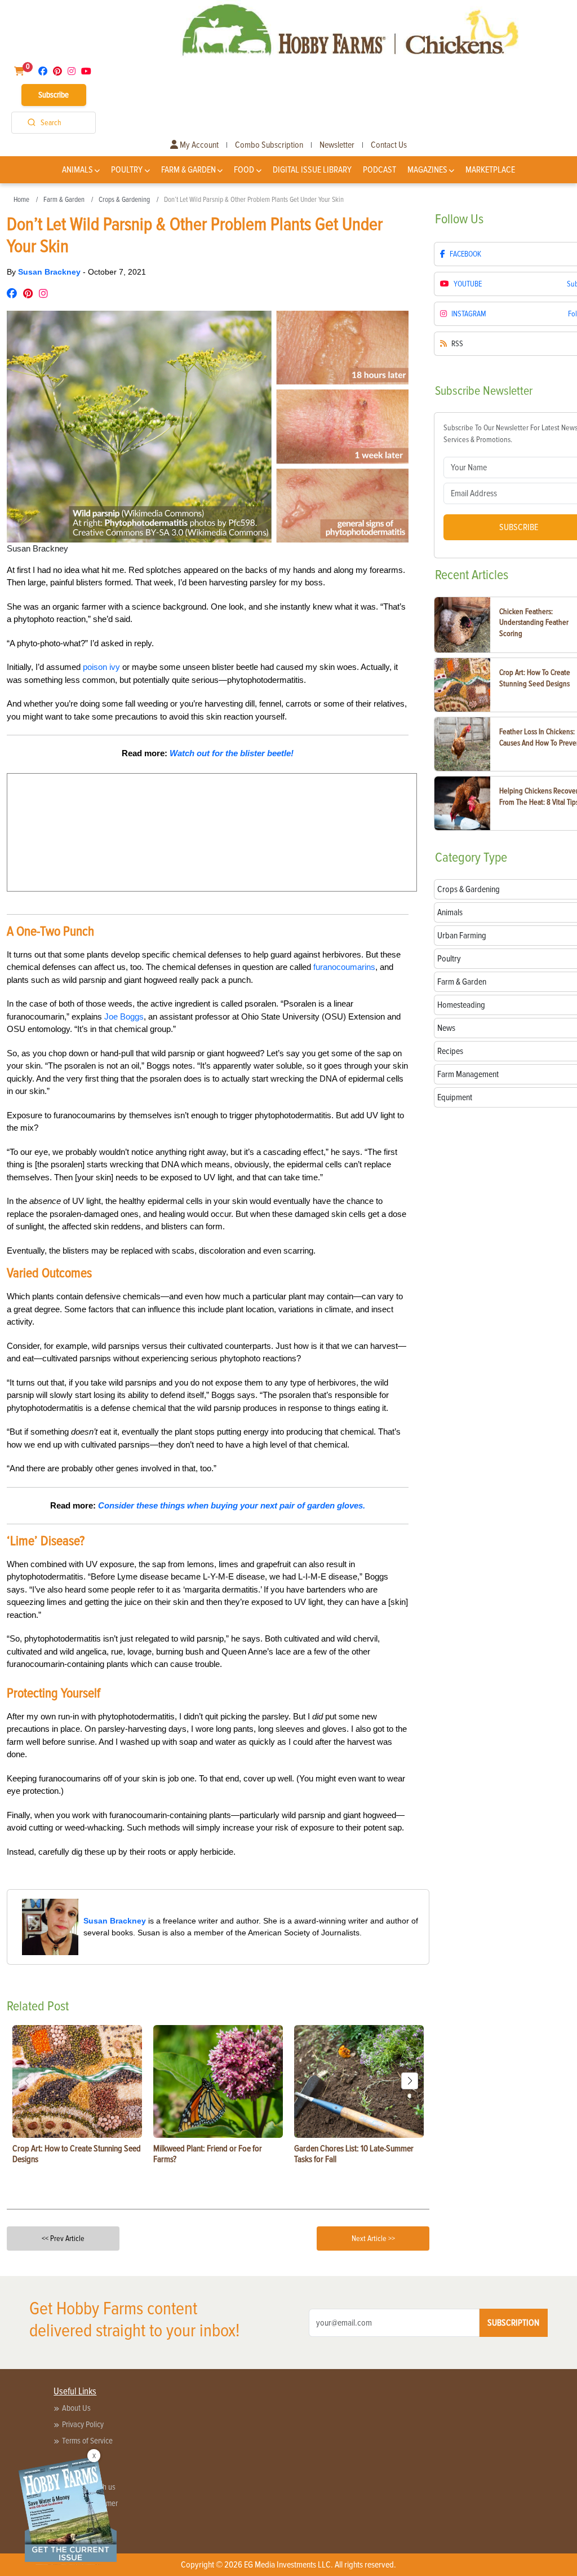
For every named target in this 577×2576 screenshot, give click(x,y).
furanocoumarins (344, 967)
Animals (77, 170)
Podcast (380, 170)
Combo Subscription (269, 145)
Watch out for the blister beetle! (232, 753)
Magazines (427, 170)
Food (244, 170)
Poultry (127, 170)
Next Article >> (373, 2238)
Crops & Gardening (124, 200)
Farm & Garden (188, 170)
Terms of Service (87, 2441)
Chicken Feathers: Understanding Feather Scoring (534, 623)
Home (21, 200)
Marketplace (490, 170)
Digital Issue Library (312, 170)
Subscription (513, 2323)
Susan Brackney (50, 272)
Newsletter (337, 145)
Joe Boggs (124, 1016)
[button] (410, 2081)
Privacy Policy (83, 2424)
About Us (76, 2408)
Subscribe (54, 95)
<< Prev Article (63, 2238)
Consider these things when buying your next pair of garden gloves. (232, 1505)
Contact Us (389, 145)
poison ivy (101, 667)
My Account (198, 145)
